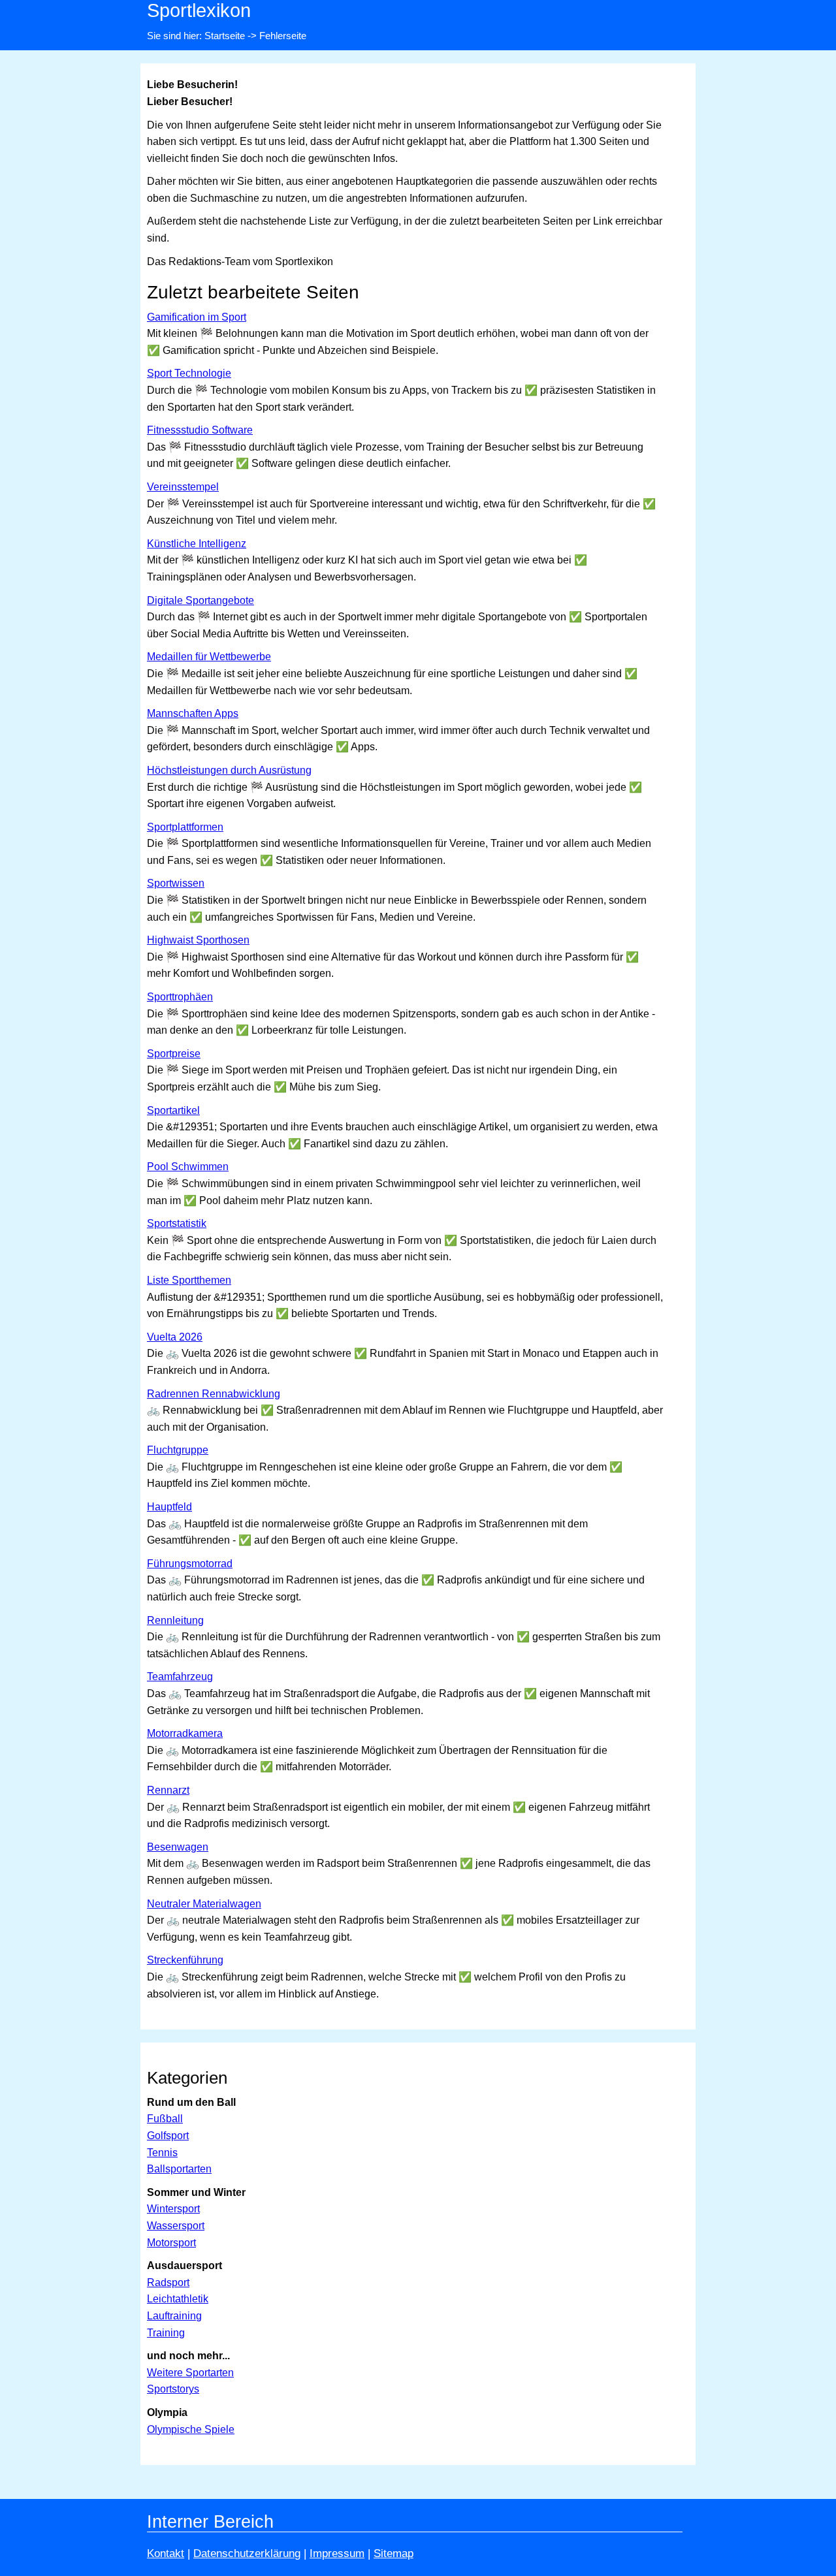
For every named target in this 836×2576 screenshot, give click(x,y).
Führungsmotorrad (190, 1564)
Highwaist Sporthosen (198, 940)
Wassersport (176, 2226)
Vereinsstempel (183, 487)
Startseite (225, 36)
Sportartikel (173, 1110)
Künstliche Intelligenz (197, 544)
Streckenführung (185, 1960)
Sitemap (394, 2553)
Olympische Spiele (191, 2429)
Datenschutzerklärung (247, 2553)
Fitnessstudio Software (200, 430)
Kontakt (166, 2553)
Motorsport (171, 2243)
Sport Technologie (189, 373)
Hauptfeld (169, 1507)
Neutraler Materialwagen (204, 1904)
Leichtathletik (178, 2299)
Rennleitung (175, 1620)
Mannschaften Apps (193, 713)
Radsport (168, 2282)
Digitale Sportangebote (201, 600)
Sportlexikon (199, 10)
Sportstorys (173, 2389)
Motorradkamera (185, 1733)
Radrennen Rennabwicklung (214, 1394)
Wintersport (173, 2209)
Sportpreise (174, 1054)
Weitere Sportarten (190, 2373)
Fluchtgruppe (178, 1450)
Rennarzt (168, 1790)
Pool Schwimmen (188, 1167)
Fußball (165, 2119)
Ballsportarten (179, 2169)
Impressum (337, 2553)
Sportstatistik (177, 1223)
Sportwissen (176, 883)
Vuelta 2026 (175, 1337)
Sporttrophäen (180, 997)
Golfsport (168, 2136)
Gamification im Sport (197, 317)
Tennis (162, 2153)
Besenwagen (178, 1847)
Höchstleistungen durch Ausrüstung (229, 770)
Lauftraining (174, 2316)
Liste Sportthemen (189, 1280)
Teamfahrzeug (180, 1677)
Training (166, 2333)
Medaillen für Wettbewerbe (209, 657)
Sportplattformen (185, 827)
